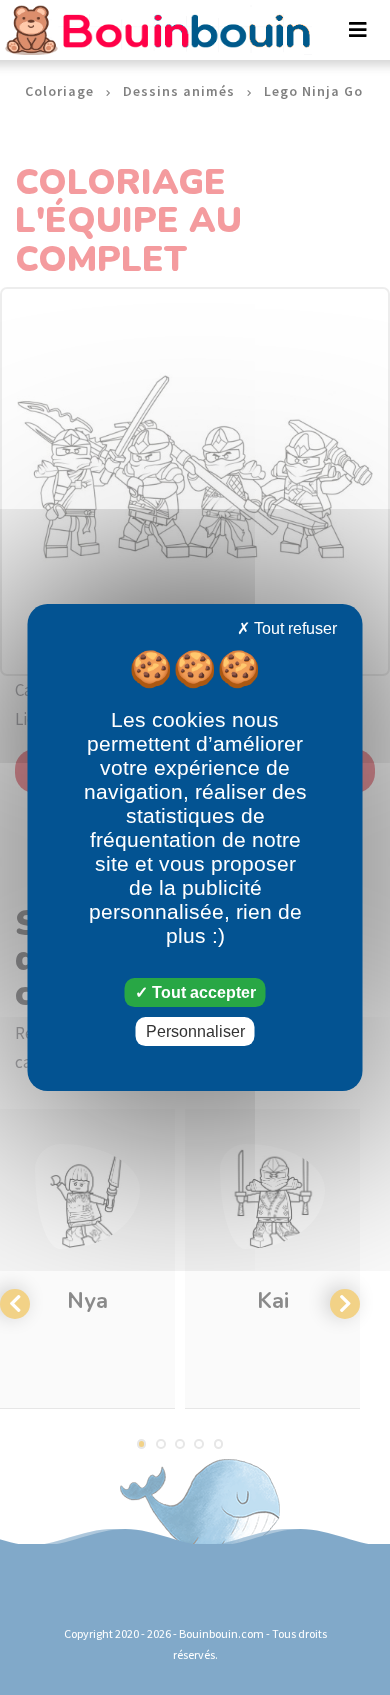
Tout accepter (202, 992)
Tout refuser (293, 628)
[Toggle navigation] (358, 30)
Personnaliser (195, 1031)
